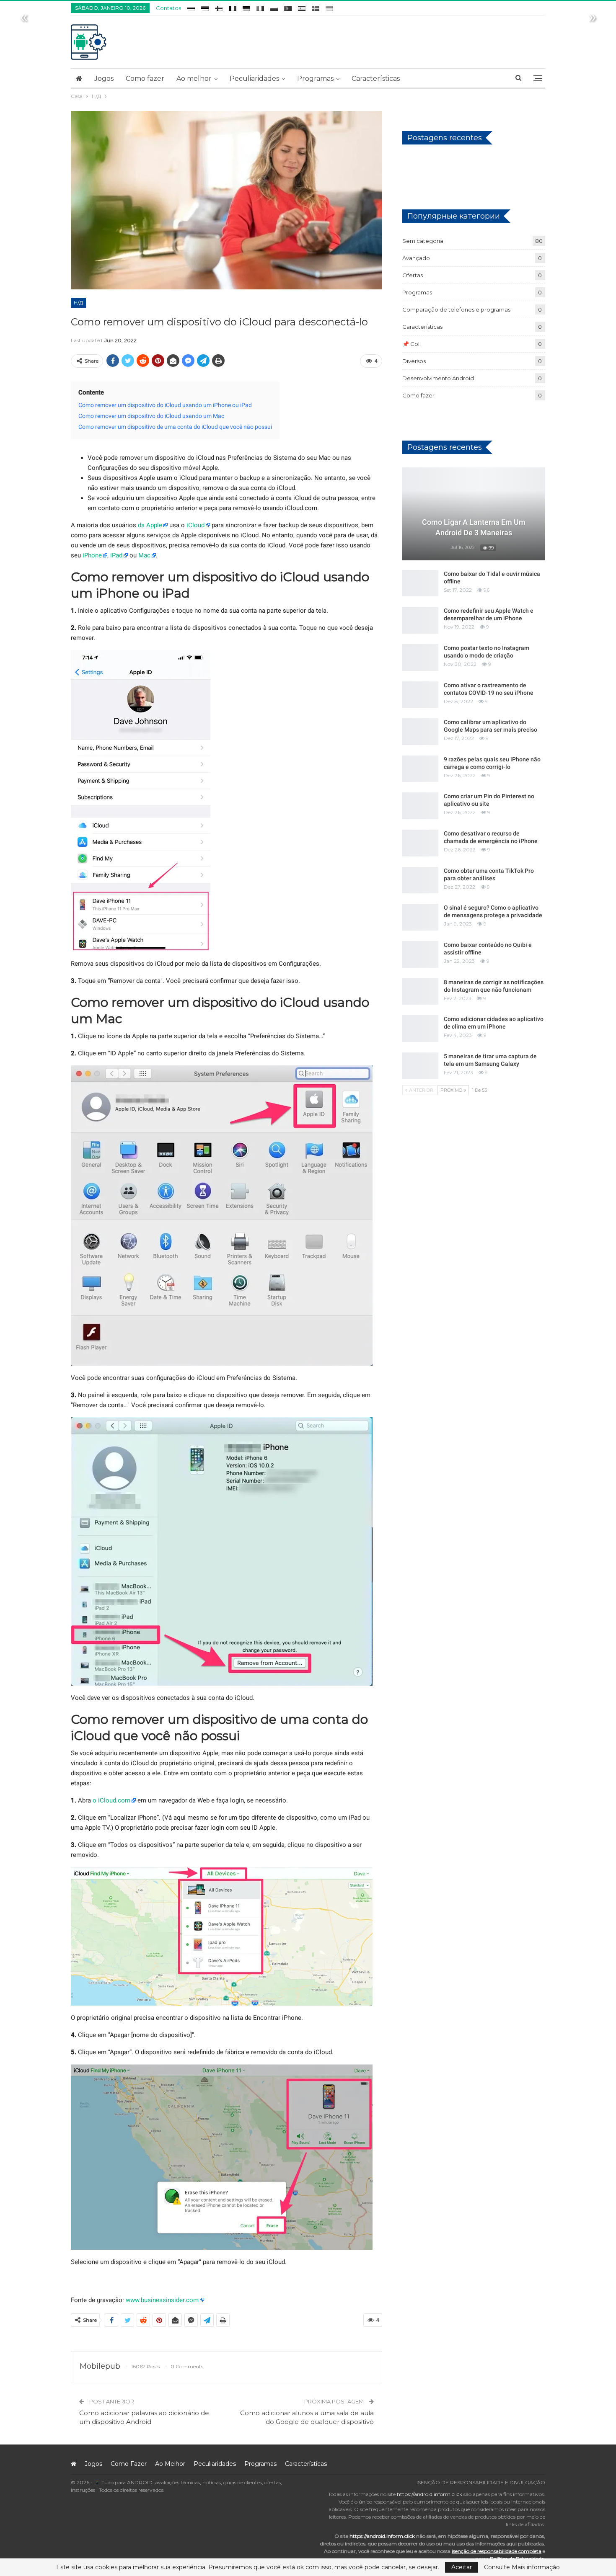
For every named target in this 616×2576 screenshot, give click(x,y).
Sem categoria (423, 241)
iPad (116, 555)
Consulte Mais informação (522, 2567)
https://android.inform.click (430, 2494)
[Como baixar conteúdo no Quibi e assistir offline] (420, 954)
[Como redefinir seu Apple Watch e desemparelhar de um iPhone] (420, 620)
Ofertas (413, 275)
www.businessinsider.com (162, 2300)
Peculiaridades (254, 79)
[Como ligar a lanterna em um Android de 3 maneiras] (474, 514)
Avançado (416, 258)
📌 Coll (412, 344)
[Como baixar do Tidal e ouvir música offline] (420, 583)
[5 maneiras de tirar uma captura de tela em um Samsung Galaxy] (420, 1066)
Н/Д (78, 303)
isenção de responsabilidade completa (497, 2551)
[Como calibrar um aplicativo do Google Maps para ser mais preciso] (420, 732)
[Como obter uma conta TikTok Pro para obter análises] (420, 880)
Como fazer (145, 79)
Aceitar (462, 2567)
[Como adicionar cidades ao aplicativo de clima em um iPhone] (420, 1029)
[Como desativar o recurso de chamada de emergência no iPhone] (420, 843)
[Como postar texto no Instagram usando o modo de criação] (420, 658)
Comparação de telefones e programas (456, 309)
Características (376, 79)
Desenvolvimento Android (438, 378)
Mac (144, 555)
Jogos (104, 79)
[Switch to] (191, 7)
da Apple (150, 525)
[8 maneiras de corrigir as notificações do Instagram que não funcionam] (420, 992)
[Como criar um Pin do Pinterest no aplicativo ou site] (420, 806)
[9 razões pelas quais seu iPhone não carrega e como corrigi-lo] (420, 769)
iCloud (195, 525)
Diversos (414, 361)
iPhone (92, 555)
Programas (315, 79)
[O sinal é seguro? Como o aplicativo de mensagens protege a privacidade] (420, 917)
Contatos (168, 8)
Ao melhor (194, 79)
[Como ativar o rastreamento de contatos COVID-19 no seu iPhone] (420, 695)
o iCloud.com (111, 1800)
